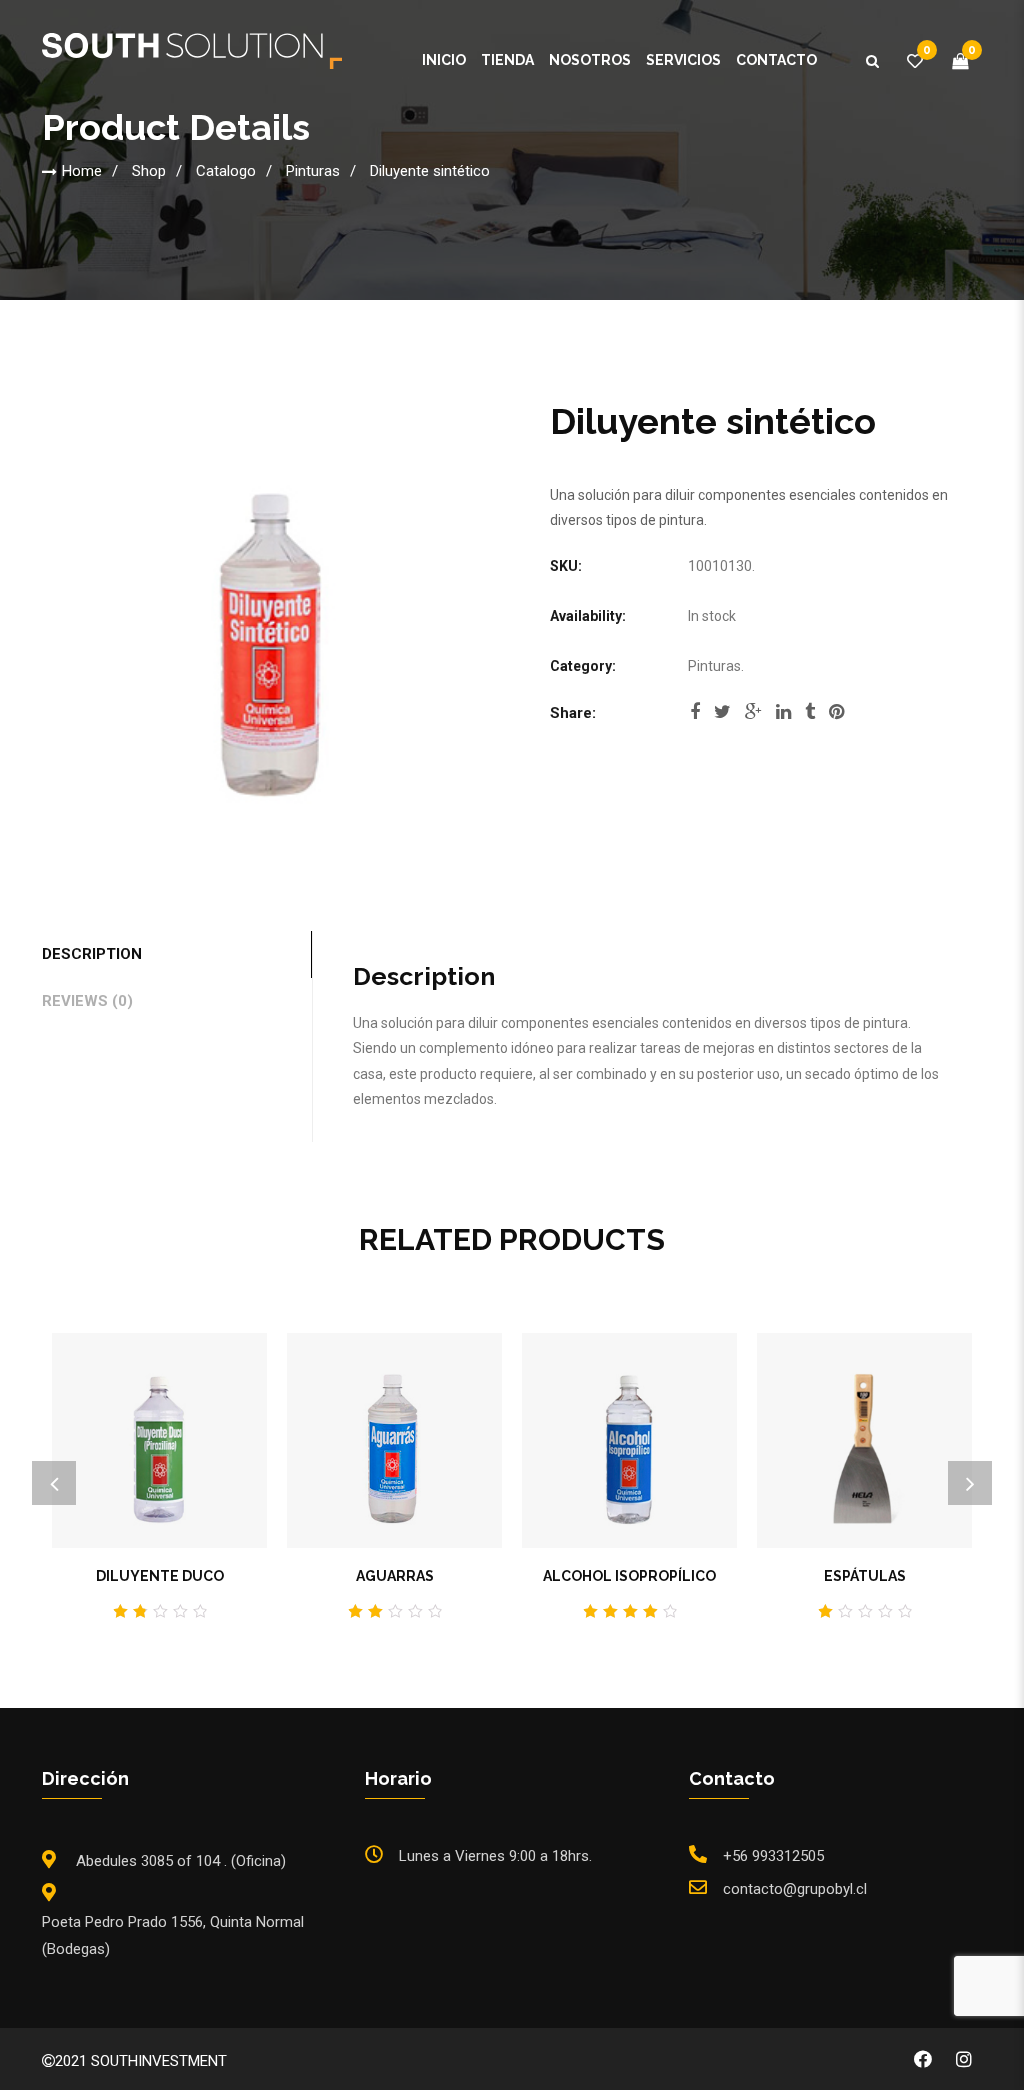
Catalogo (226, 171)
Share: (573, 713)
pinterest (836, 718)
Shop (149, 171)
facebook (695, 718)
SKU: (566, 566)
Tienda (507, 60)
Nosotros (590, 60)
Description (92, 954)
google (753, 718)
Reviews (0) (87, 1001)
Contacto (776, 60)
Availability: (588, 616)
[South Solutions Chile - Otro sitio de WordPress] (192, 55)
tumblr (810, 718)
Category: (583, 666)
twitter (722, 718)
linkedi (783, 718)
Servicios (683, 60)
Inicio (444, 60)
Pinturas (313, 171)
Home (82, 171)
